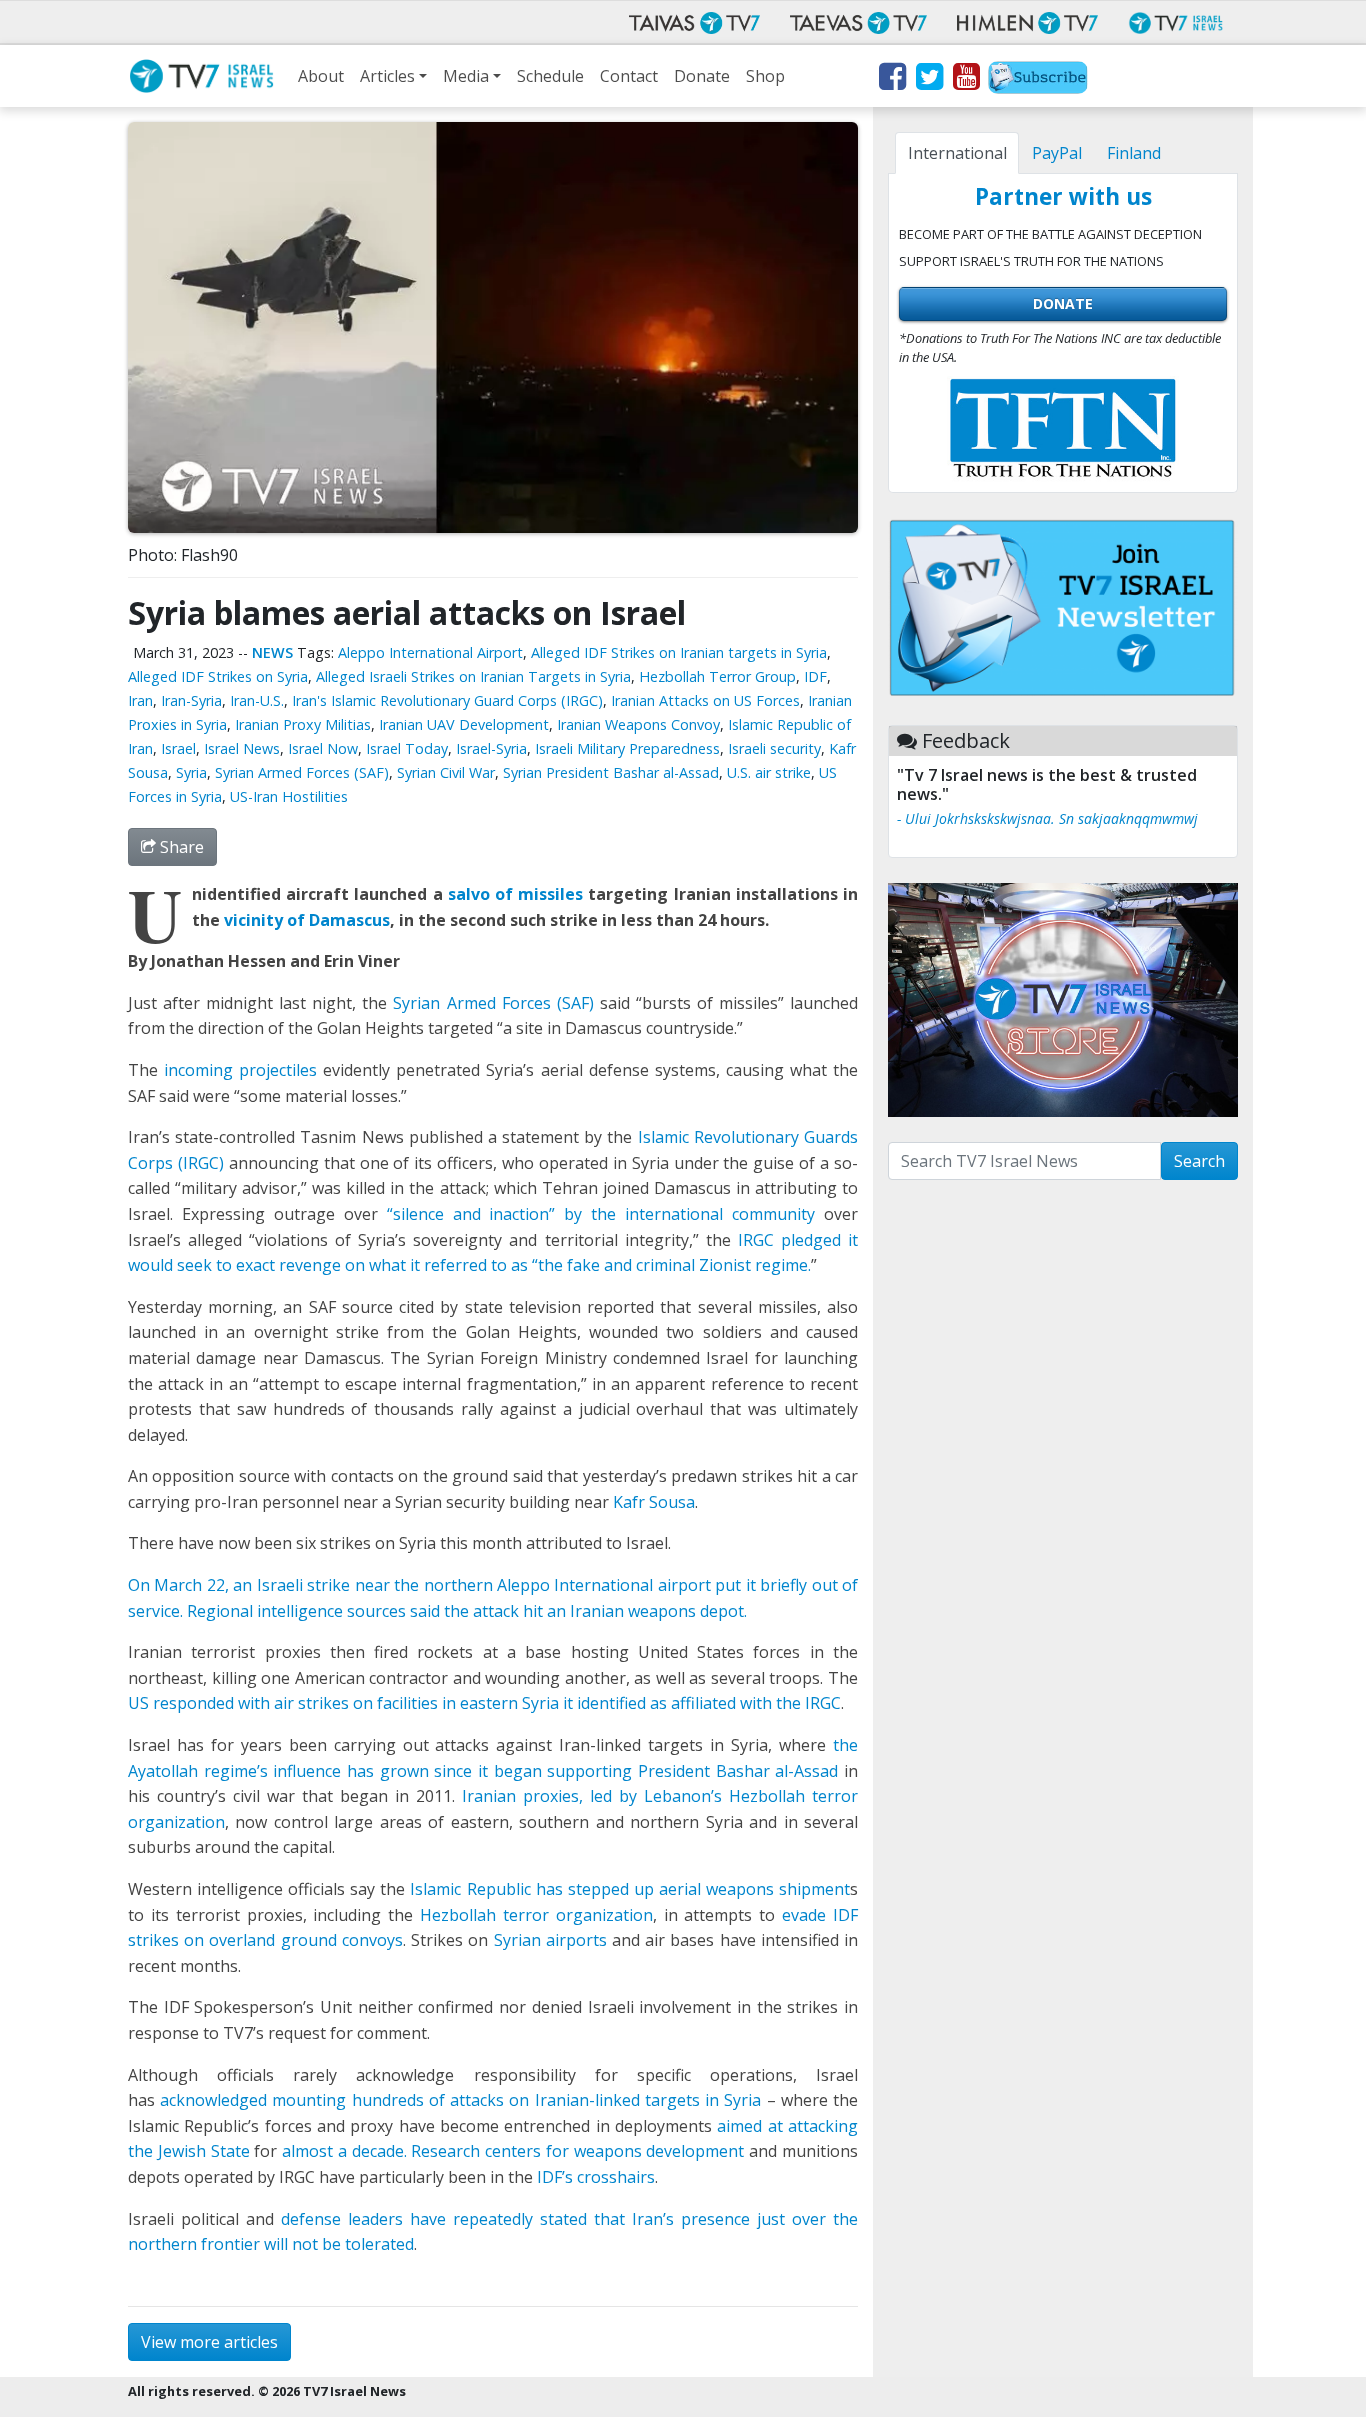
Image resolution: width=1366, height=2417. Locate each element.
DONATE (1063, 303)
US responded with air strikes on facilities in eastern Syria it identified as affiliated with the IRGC (484, 1703)
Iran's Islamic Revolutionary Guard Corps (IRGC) (447, 700)
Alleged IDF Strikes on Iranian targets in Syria (679, 652)
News (272, 652)
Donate (702, 76)
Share (180, 847)
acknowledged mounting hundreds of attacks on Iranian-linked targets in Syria (460, 2100)
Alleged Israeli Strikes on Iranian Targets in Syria (473, 676)
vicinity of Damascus (307, 920)
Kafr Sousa (654, 1502)
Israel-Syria (491, 748)
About (321, 76)
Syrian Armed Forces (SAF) (302, 772)
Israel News (242, 748)
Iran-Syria (191, 700)
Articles (387, 76)
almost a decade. (346, 2151)
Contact (629, 76)
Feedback (966, 740)
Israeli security (774, 748)
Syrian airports (550, 1940)
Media (466, 76)
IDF (815, 676)
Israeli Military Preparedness (627, 748)
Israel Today (407, 748)
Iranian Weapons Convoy (638, 724)
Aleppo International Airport (430, 652)
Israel (178, 748)
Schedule (550, 76)
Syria (191, 772)
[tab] (957, 153)
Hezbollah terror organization (536, 1915)
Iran (140, 700)
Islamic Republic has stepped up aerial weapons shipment (630, 1889)
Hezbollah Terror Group (717, 676)
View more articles (209, 2342)
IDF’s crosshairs (596, 2177)
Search (1199, 1161)
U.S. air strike (769, 772)
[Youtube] (965, 80)
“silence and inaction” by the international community (601, 1214)
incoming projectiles (240, 1070)
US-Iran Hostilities (289, 796)
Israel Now (323, 748)
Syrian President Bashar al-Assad (611, 772)
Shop (765, 76)
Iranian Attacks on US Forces (705, 700)
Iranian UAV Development (464, 724)
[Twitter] (928, 80)
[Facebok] (891, 80)
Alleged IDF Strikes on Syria (218, 676)
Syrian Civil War (446, 772)
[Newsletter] (1038, 80)
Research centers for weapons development (577, 2151)
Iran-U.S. (257, 700)
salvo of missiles (515, 894)
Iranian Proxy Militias (303, 724)
